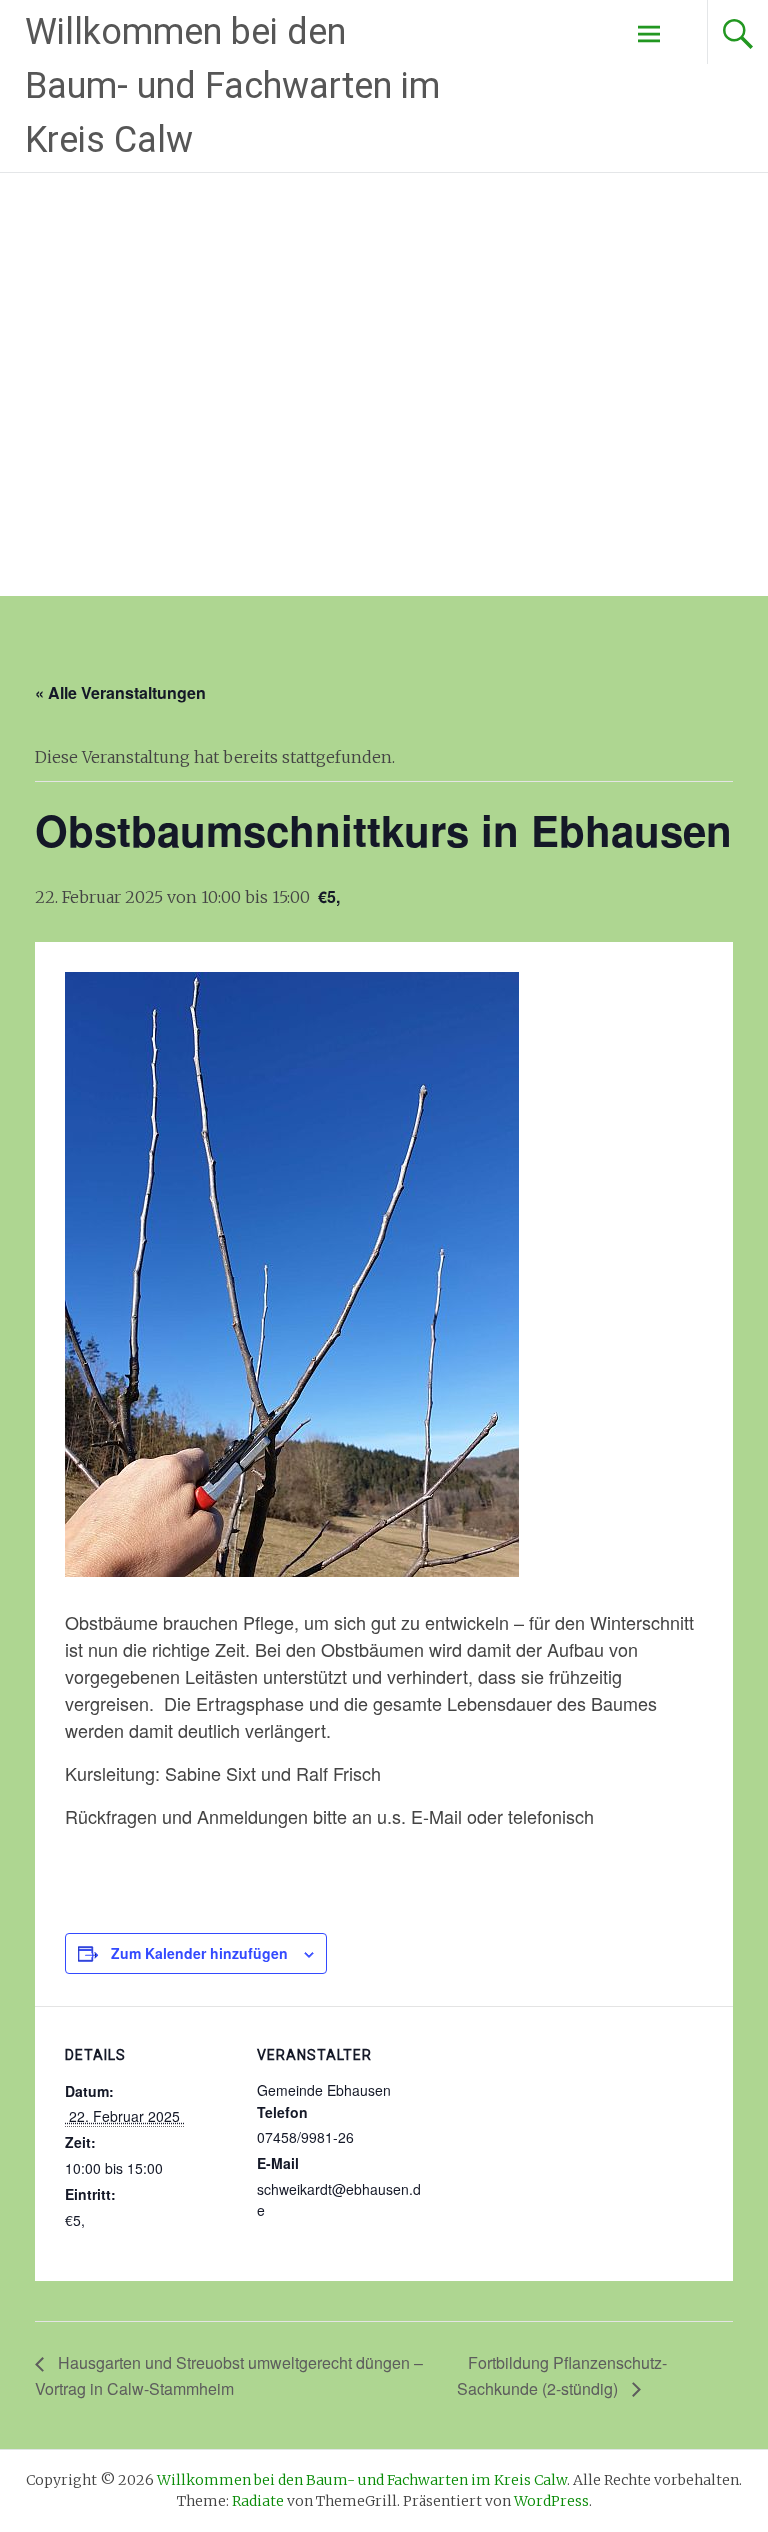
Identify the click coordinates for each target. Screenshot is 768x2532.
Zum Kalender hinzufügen (199, 1953)
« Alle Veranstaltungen (120, 692)
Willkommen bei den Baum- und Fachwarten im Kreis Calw (232, 86)
